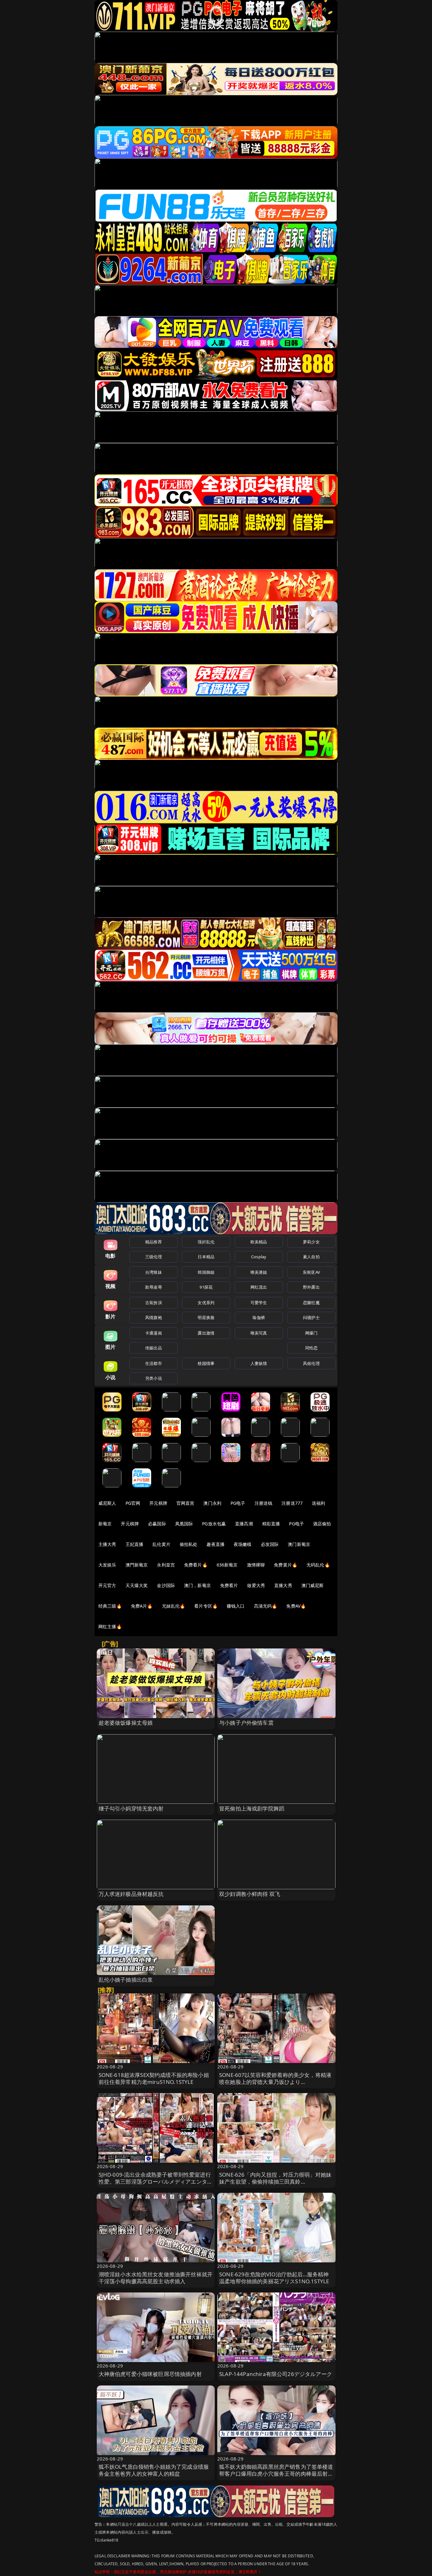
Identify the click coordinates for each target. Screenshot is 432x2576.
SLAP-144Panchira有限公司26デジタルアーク (276, 2374)
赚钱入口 (236, 1606)
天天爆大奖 (137, 1585)
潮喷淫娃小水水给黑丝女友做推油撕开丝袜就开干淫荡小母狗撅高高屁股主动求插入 (156, 2278)
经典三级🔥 (110, 1606)
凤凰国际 (184, 1524)
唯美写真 (259, 1333)
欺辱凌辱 (154, 1287)
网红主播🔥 (110, 1626)
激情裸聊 (256, 1565)
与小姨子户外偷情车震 (246, 1723)
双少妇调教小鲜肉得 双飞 (250, 1894)
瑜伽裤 (259, 1317)
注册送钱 (264, 1503)
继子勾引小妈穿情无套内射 (131, 1808)
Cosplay (259, 1257)
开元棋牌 (158, 1503)
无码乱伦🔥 (318, 1565)
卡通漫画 (154, 1333)
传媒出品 (154, 1348)
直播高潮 (244, 1524)
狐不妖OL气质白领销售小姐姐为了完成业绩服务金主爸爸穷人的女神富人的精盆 (154, 2470)
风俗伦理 (311, 1363)
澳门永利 (212, 1503)
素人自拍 (311, 1257)
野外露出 (311, 1287)
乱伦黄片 (161, 1544)
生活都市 (154, 1363)
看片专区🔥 (206, 1606)
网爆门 (311, 1333)
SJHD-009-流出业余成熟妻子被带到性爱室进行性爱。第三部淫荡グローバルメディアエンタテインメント (156, 2182)
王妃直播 (135, 1544)
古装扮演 (154, 1303)
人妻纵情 (259, 1363)
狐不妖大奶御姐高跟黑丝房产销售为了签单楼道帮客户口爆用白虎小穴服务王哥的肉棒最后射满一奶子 (276, 2474)
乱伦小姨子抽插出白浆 (126, 1980)
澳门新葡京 (299, 1544)
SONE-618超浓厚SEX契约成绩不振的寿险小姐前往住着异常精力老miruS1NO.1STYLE (154, 2078)
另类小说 (154, 1378)
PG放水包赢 (214, 1524)
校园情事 (206, 1363)
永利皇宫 (166, 1565)
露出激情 (206, 1333)
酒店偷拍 (322, 1524)
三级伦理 (154, 1257)
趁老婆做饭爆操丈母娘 (126, 1723)
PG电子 (238, 1503)
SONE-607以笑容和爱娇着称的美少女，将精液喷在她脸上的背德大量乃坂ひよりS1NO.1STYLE (275, 2082)
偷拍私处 (189, 1544)
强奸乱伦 (206, 1242)
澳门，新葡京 (197, 1585)
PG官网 (133, 1503)
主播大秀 (107, 1544)
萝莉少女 (311, 1242)
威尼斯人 (107, 1503)
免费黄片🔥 (286, 1565)
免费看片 (229, 1585)
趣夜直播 (216, 1544)
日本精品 (206, 1257)
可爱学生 (259, 1303)
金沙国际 (166, 1585)
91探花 (206, 1287)
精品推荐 (154, 1242)
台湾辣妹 (154, 1272)
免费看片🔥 (196, 1565)
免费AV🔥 (296, 1606)
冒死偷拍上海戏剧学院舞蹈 (252, 1808)
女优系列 (206, 1303)
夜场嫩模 (243, 1544)
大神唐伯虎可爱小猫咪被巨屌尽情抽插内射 (150, 2374)
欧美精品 (259, 1242)
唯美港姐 (259, 1272)
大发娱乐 (107, 1565)
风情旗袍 (154, 1317)
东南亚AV (311, 1272)
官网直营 (185, 1503)
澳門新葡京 (137, 1565)
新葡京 (105, 1524)
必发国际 (270, 1544)
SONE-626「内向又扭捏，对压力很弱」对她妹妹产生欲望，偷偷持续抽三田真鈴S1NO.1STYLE (275, 2182)
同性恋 (311, 1348)
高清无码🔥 (266, 1606)
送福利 (318, 1503)
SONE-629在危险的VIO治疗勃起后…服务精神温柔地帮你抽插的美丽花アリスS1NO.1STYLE (274, 2278)
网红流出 (259, 1287)
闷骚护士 (311, 1317)
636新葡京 (227, 1565)
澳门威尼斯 (313, 1585)
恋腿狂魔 (311, 1303)
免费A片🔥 (142, 1606)
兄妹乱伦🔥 (174, 1606)
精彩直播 (271, 1524)
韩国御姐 (206, 1272)
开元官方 (107, 1585)
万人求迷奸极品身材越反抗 (131, 1894)
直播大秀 (283, 1585)
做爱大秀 (256, 1585)
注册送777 (292, 1503)
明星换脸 (206, 1317)
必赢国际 (157, 1524)
